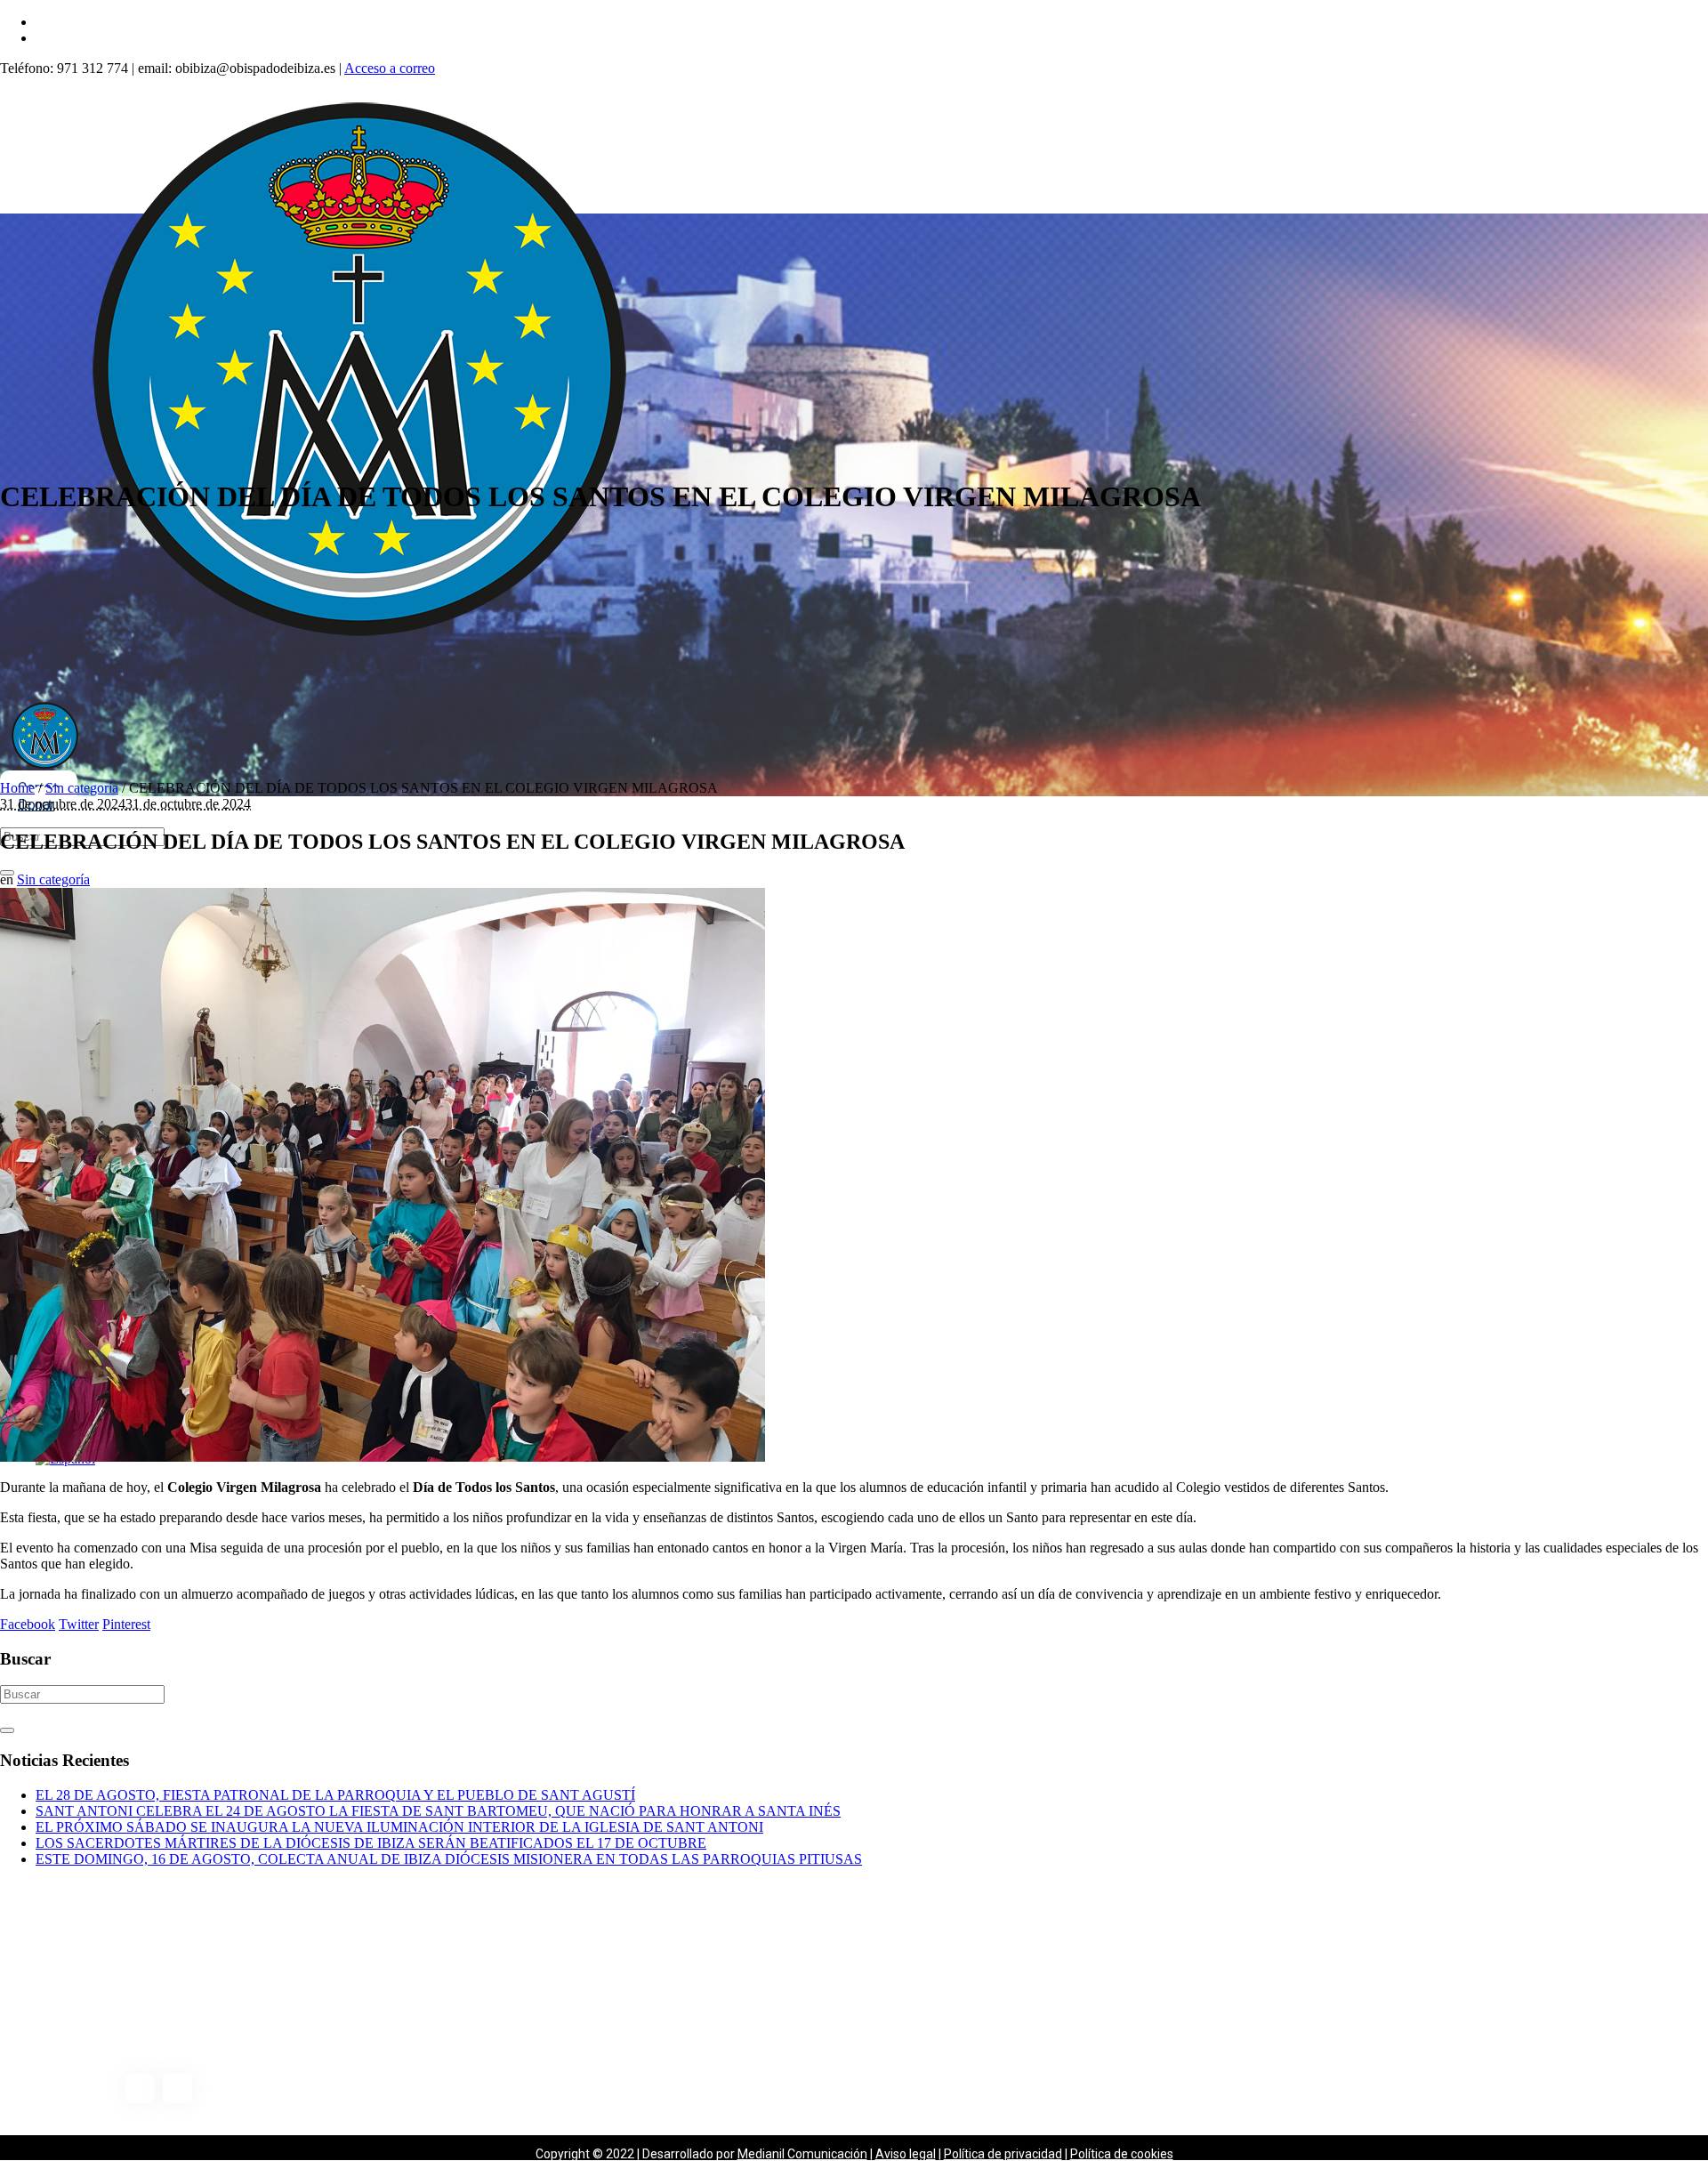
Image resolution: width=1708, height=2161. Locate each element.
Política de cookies (1122, 2154)
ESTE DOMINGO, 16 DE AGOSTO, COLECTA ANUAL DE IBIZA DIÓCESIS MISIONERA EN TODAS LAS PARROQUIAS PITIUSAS (449, 1859)
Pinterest (126, 1624)
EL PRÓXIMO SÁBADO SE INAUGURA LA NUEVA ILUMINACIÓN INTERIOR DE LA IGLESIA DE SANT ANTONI (399, 1827)
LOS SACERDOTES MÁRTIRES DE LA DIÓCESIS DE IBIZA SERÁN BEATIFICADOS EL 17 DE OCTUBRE (371, 1843)
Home (17, 788)
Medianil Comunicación (802, 2154)
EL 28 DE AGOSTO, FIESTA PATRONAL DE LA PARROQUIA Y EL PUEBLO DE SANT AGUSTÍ (335, 1795)
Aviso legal (906, 2154)
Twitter (79, 1624)
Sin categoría (82, 788)
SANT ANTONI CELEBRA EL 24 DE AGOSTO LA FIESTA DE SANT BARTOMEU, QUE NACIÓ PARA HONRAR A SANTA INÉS (438, 1811)
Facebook (28, 1624)
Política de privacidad (1003, 2154)
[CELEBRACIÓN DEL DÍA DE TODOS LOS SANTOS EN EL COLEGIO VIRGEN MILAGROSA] (383, 1457)
